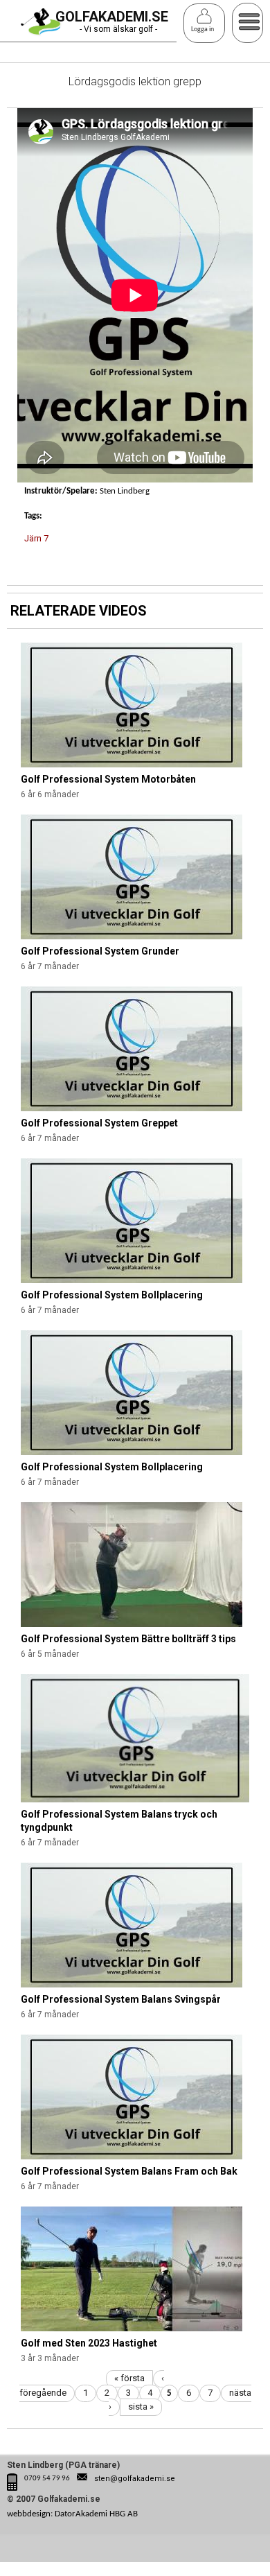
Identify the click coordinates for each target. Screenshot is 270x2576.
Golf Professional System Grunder (100, 951)
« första (129, 2378)
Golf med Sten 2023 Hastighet (89, 2343)
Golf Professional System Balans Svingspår (121, 1999)
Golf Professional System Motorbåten (108, 779)
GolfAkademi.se (112, 17)
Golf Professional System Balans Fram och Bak (129, 2171)
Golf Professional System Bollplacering (112, 1295)
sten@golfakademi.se (135, 2479)
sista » (141, 2407)
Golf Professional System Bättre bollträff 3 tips (128, 1639)
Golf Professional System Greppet (99, 1123)
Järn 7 (36, 538)
